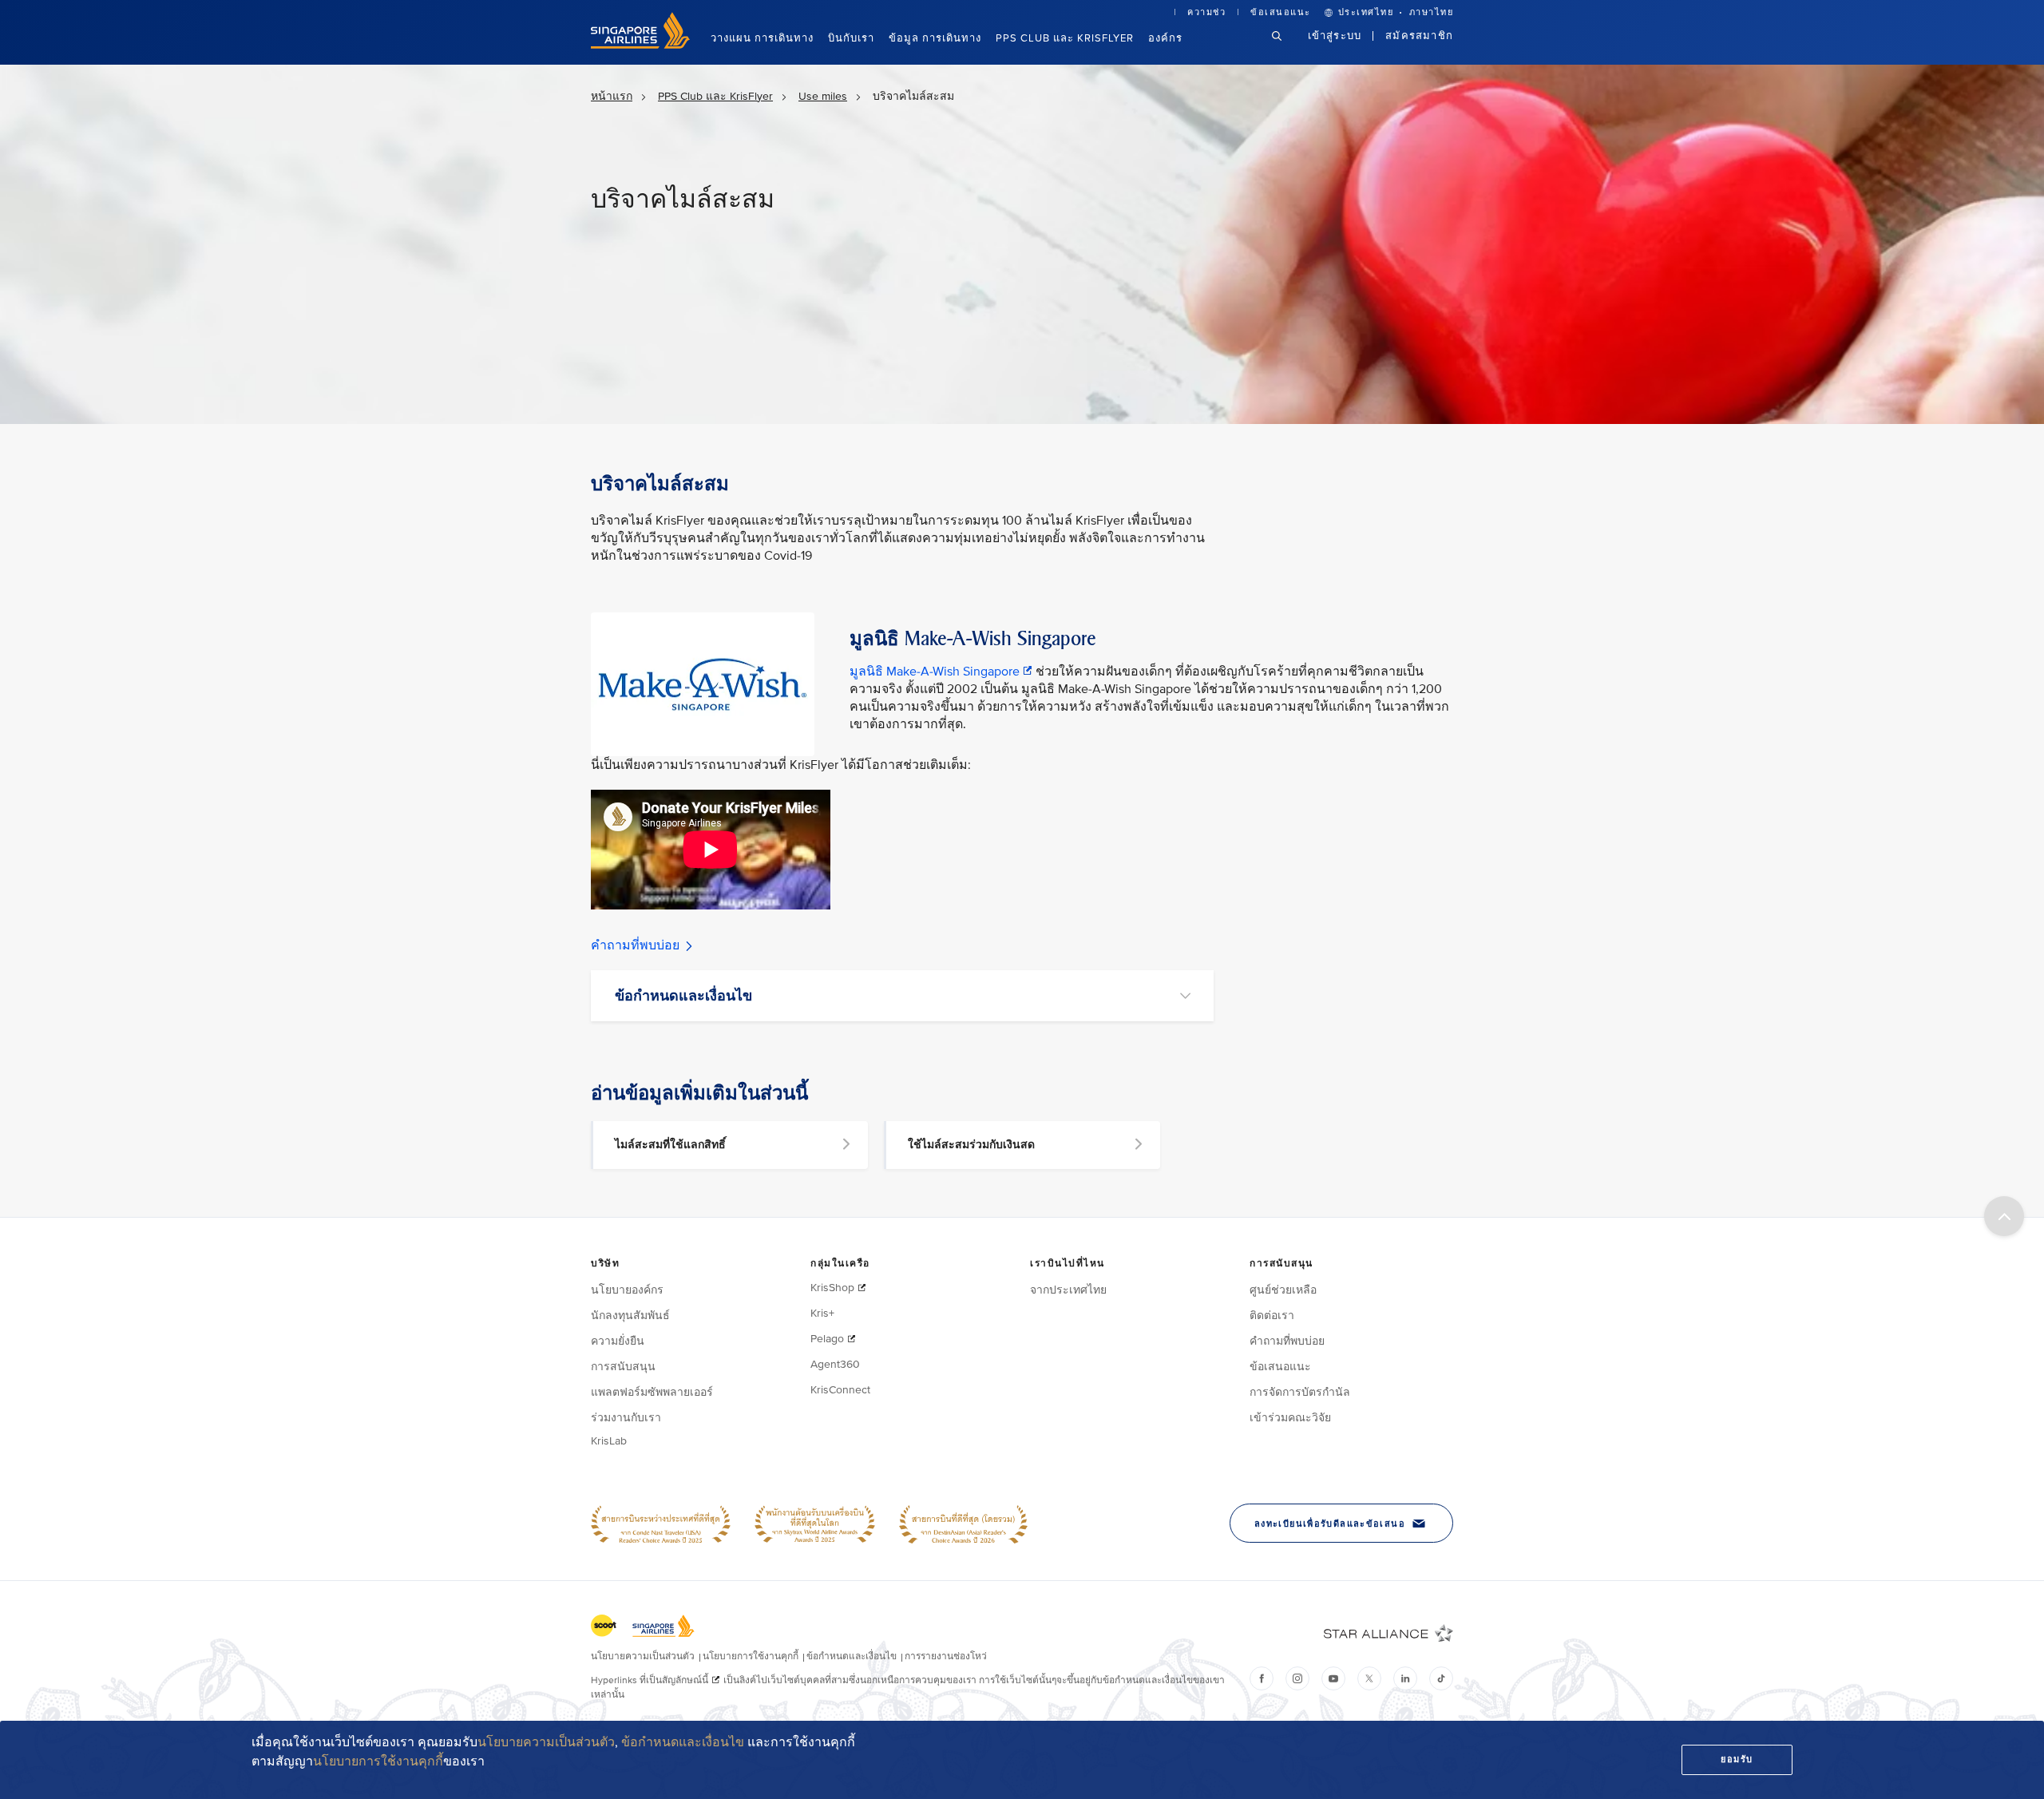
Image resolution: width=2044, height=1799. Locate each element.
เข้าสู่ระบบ (1335, 36)
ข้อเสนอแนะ (1281, 12)
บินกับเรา (851, 38)
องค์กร (1165, 38)
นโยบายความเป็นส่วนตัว (546, 1742)
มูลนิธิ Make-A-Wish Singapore (936, 672)
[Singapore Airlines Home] (640, 45)
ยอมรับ (1737, 1759)
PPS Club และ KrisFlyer (1065, 38)
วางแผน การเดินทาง (762, 38)
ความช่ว (1206, 12)
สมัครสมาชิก (1419, 36)
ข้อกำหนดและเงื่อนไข (683, 1742)
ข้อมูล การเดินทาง (935, 38)
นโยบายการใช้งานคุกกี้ (378, 1761)
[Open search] (1286, 48)
